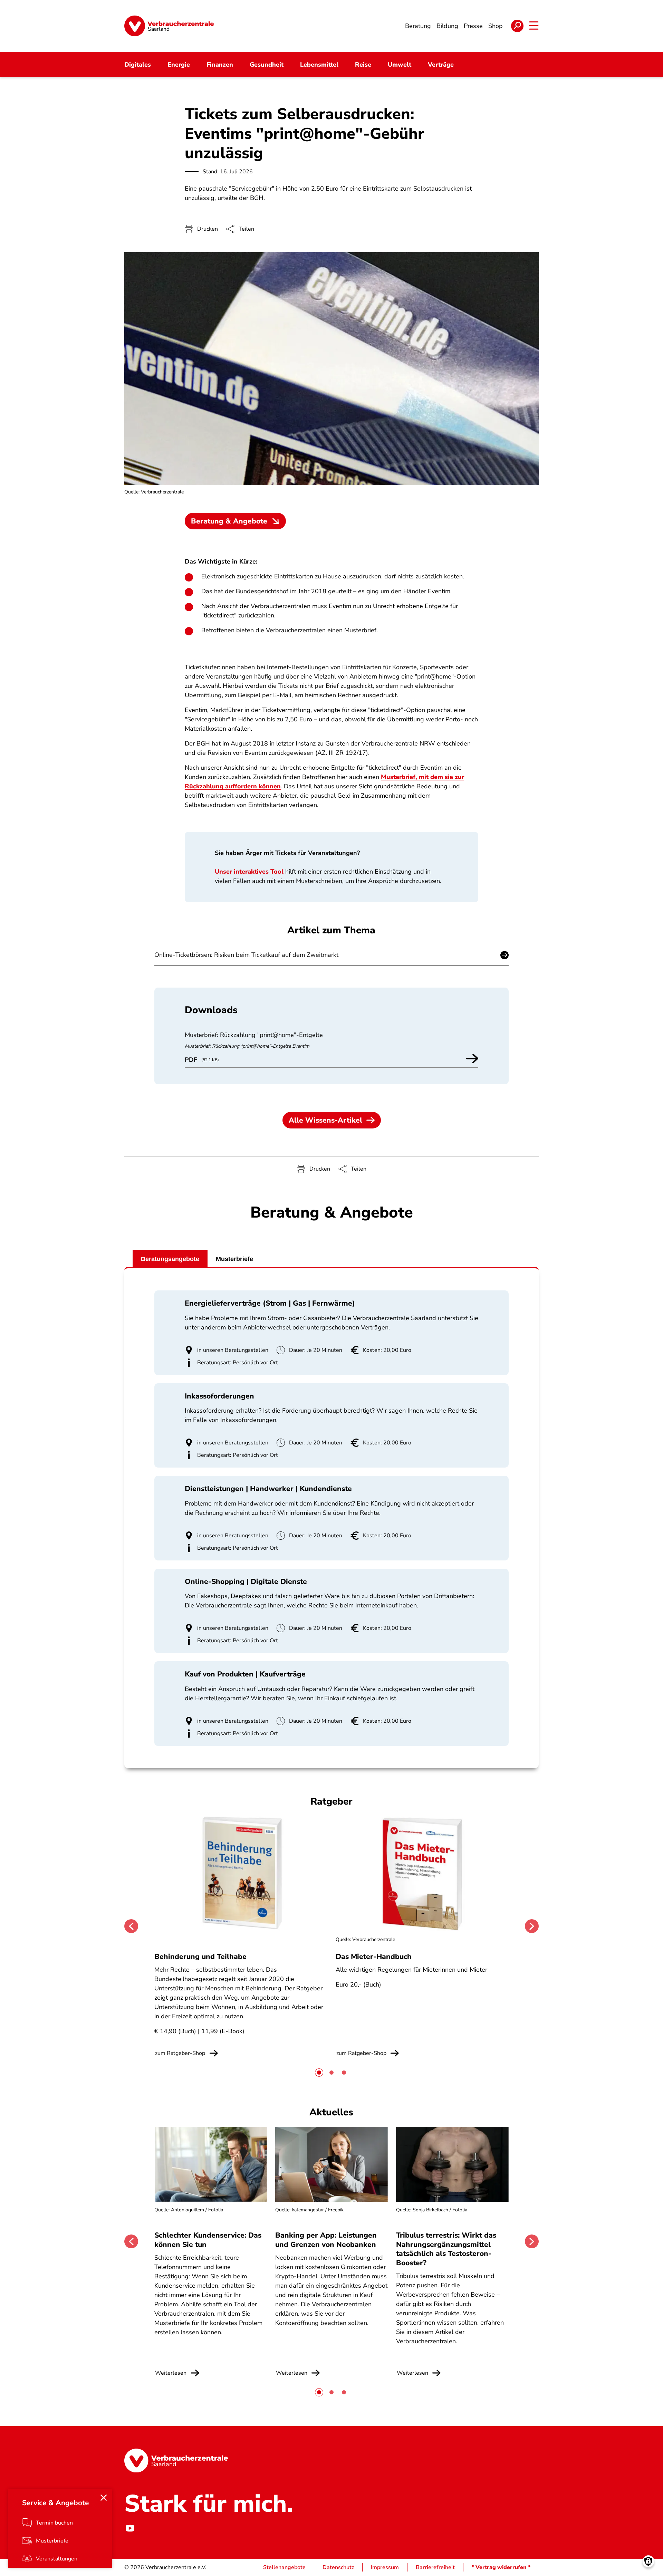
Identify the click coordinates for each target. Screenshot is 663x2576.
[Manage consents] (648, 2561)
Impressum (385, 2567)
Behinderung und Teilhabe (200, 1957)
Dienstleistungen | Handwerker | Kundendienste (268, 1489)
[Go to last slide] (131, 1926)
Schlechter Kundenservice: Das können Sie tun (208, 2240)
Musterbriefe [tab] (234, 1259)
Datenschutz (338, 2567)
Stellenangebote (284, 2567)
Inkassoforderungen (219, 1396)
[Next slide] (532, 1926)
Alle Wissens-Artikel (325, 1120)
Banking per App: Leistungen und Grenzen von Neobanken (326, 2240)
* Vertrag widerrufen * (501, 2567)
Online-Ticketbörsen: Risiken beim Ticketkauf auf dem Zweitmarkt (246, 955)
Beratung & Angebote (229, 521)
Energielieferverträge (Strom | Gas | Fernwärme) (270, 1303)
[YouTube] (130, 2528)
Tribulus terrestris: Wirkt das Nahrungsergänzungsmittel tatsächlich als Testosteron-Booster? (446, 2249)
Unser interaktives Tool (249, 872)
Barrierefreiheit (435, 2567)
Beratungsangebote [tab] (170, 1259)
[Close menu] (104, 2498)
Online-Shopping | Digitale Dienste (246, 1582)
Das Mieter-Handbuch (374, 1957)
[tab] (319, 2073)
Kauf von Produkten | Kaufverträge (245, 1674)
